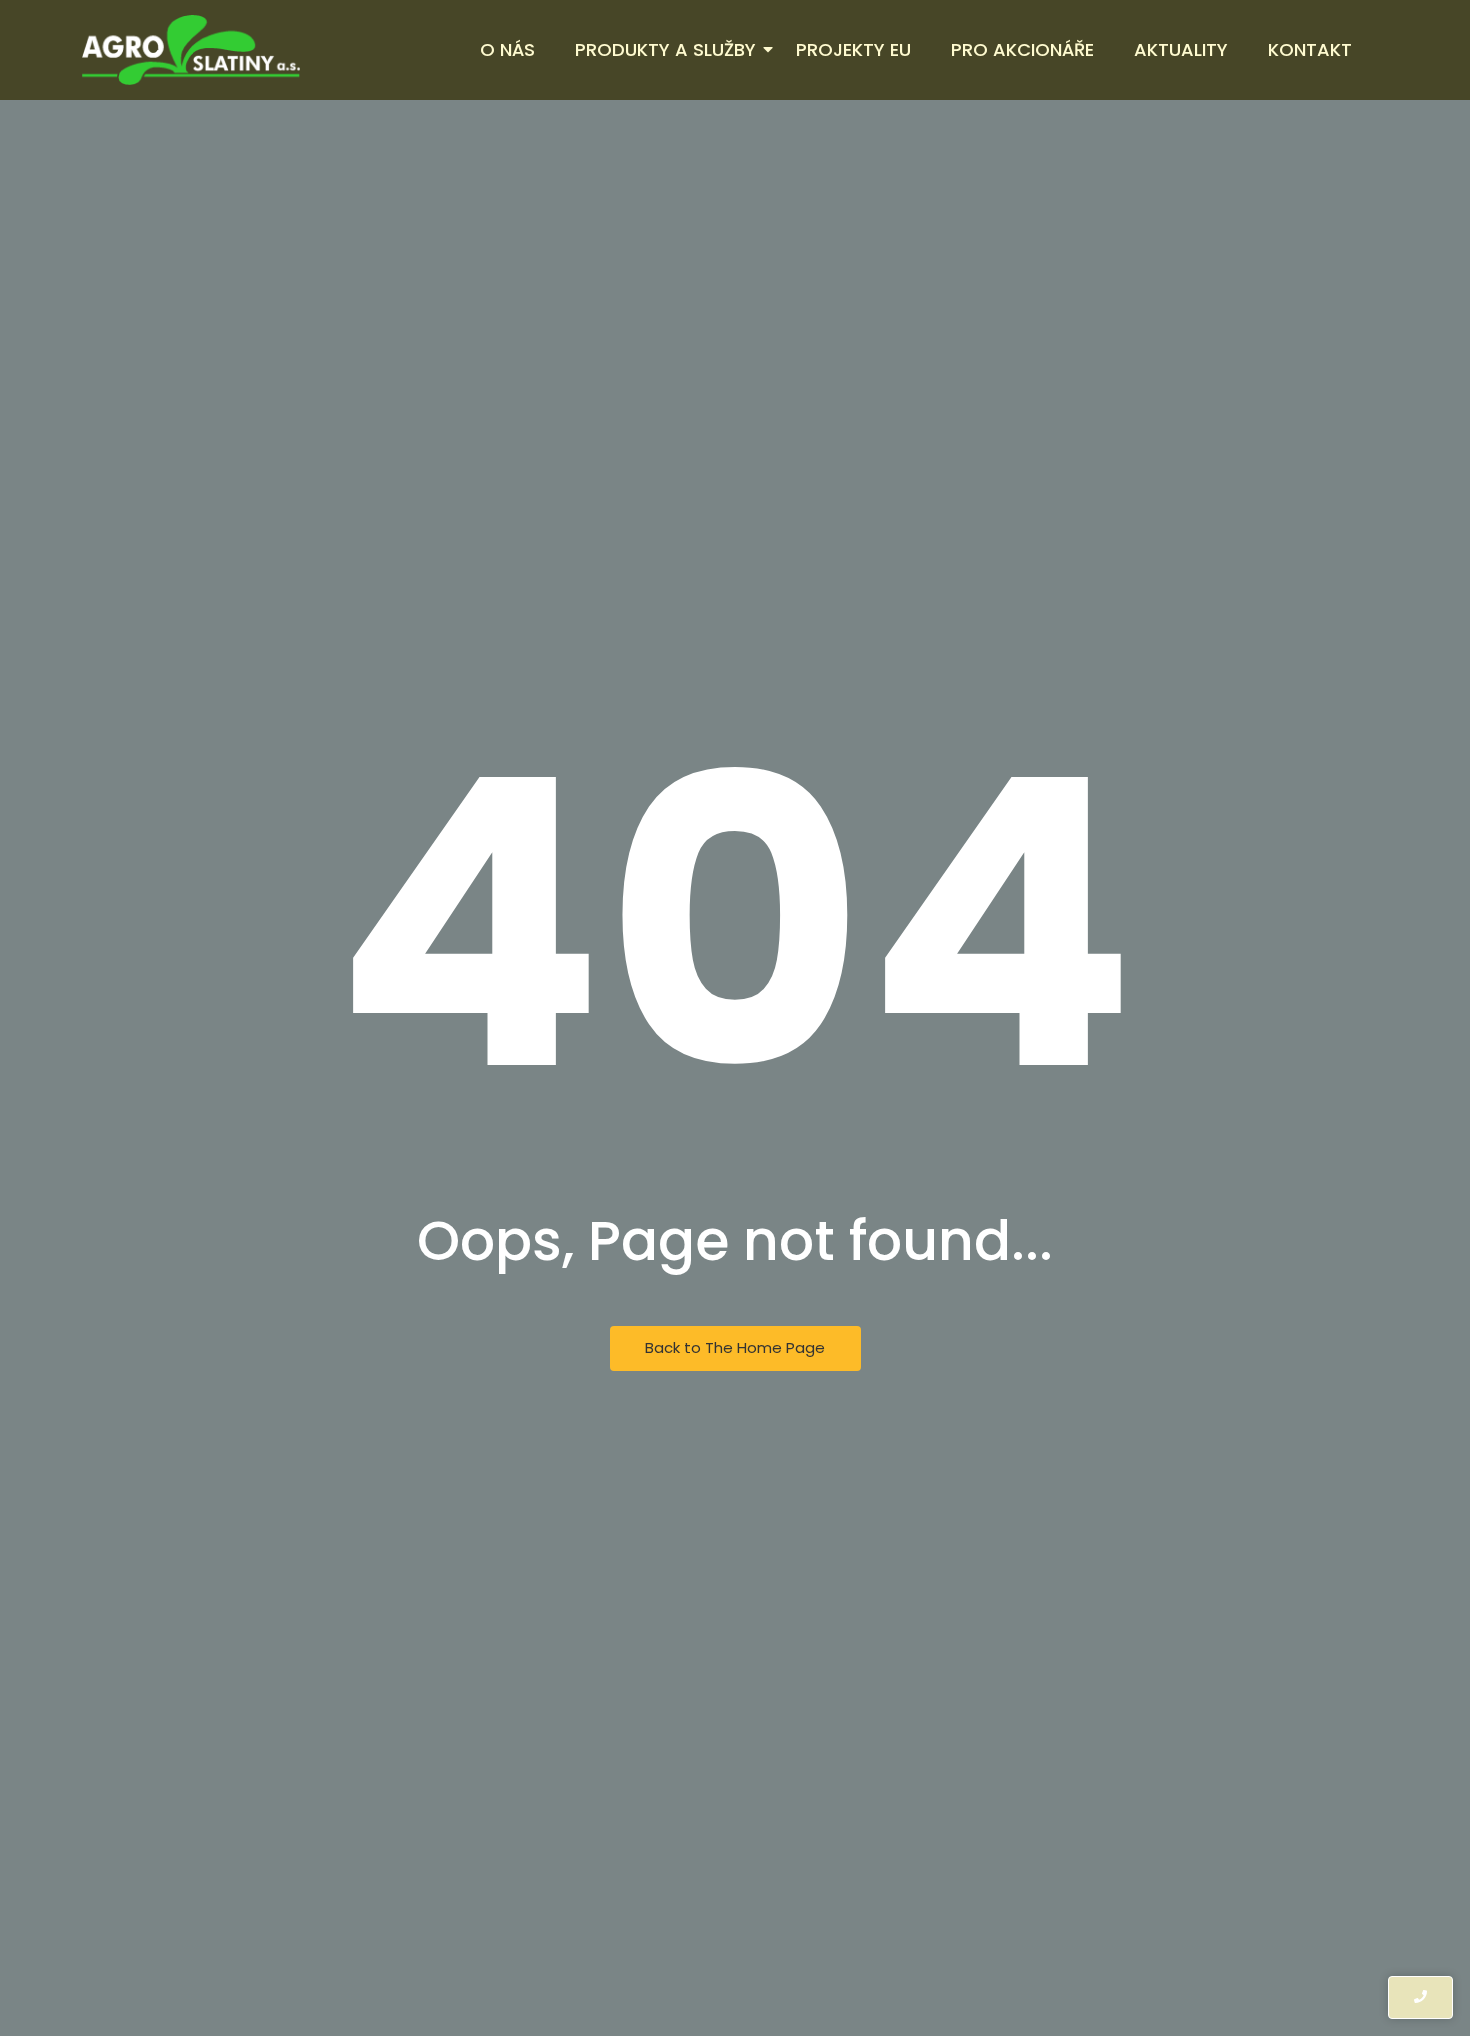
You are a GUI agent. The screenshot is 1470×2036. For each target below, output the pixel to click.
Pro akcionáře (1022, 49)
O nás (507, 49)
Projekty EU (853, 49)
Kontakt (1310, 49)
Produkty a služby (665, 49)
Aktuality (1181, 49)
